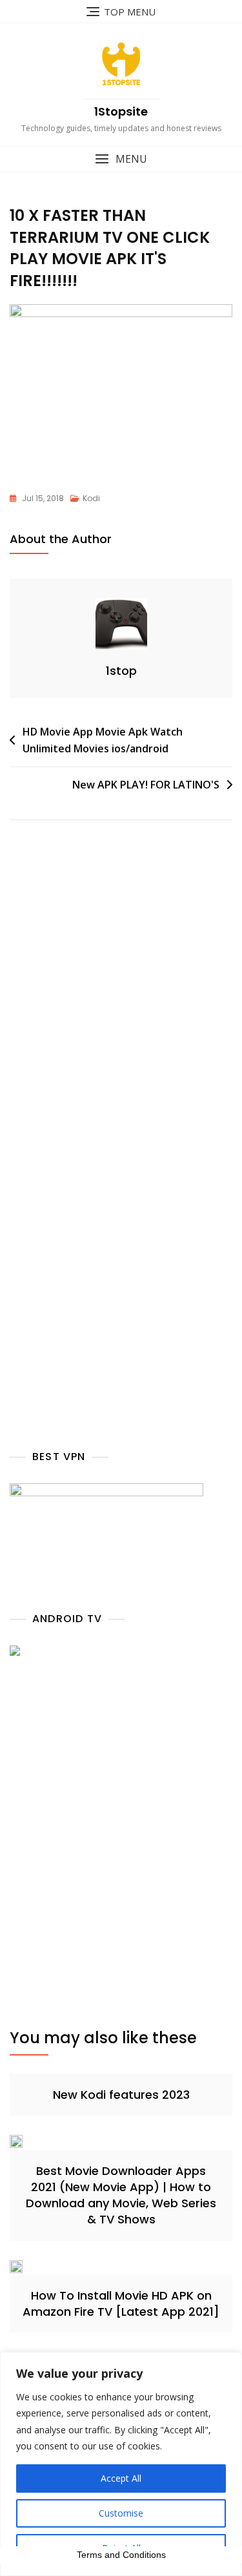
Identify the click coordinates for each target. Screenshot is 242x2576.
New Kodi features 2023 (121, 2095)
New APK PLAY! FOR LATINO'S (146, 785)
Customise (121, 2513)
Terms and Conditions (121, 2555)
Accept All (121, 2478)
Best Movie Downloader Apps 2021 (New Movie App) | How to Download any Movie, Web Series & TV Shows (121, 2195)
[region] (121, 2464)
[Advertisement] (121, 1009)
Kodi (91, 498)
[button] (121, 159)
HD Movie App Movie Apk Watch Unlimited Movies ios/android (103, 740)
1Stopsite (121, 111)
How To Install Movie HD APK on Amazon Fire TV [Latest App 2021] (121, 2303)
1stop (121, 671)
